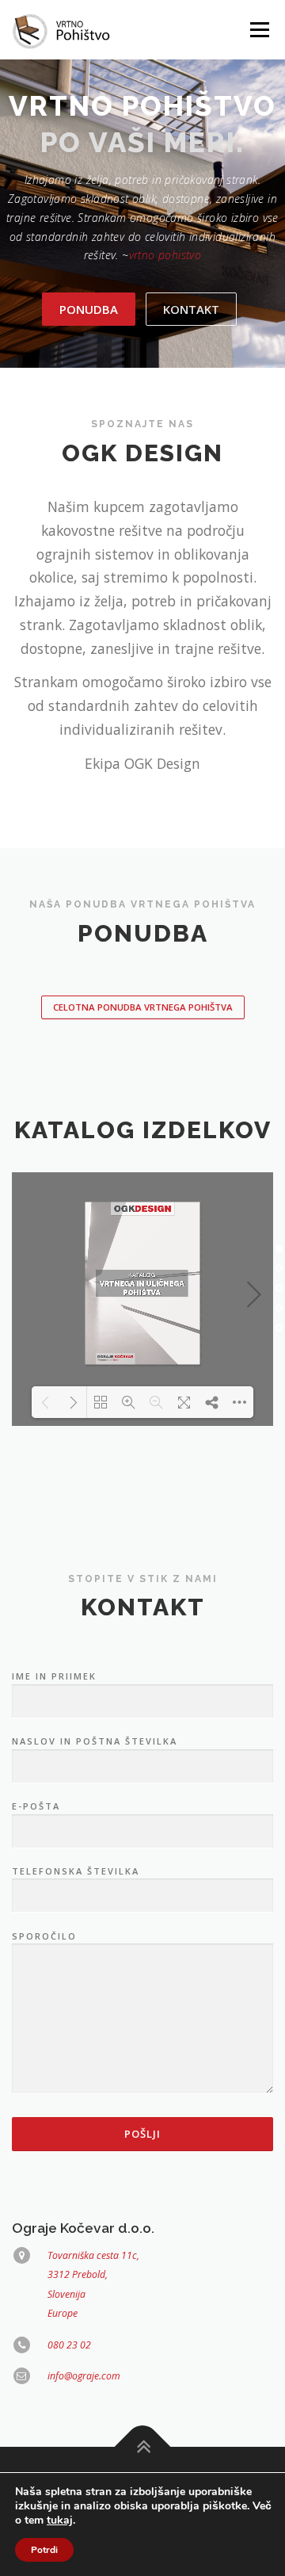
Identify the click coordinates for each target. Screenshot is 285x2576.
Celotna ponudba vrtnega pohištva (143, 1007)
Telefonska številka (76, 1871)
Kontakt (191, 309)
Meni (257, 30)
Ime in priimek (54, 1676)
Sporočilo (44, 1936)
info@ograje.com (84, 2376)
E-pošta (36, 1806)
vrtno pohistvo (165, 255)
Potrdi (44, 2550)
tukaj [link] (60, 2520)
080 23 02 (69, 2345)
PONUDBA (89, 309)
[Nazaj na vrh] (143, 2447)
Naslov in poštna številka (95, 1741)
